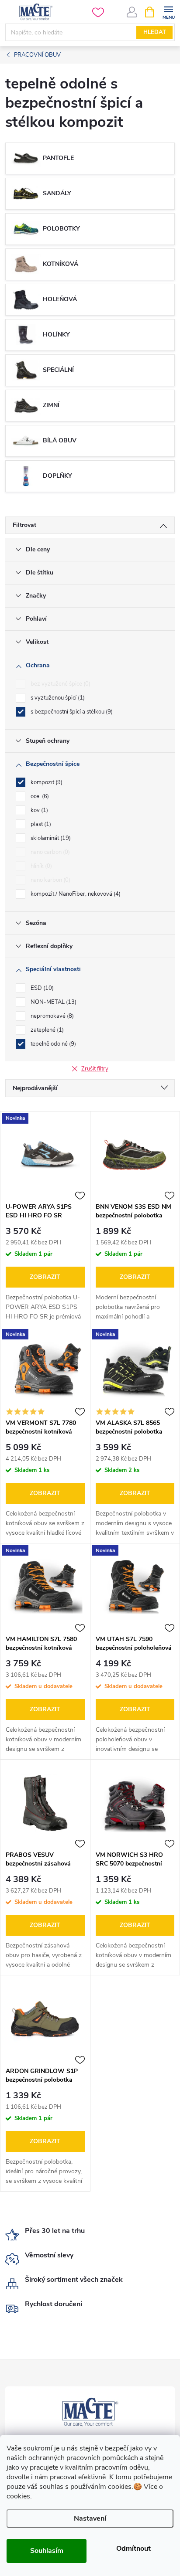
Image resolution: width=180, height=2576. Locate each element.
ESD (41, 988)
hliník (40, 866)
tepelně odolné (52, 1044)
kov (38, 810)
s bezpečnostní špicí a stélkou (71, 712)
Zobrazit (45, 1277)
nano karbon (50, 880)
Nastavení (90, 2518)
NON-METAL (53, 1002)
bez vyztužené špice (60, 684)
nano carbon (49, 852)
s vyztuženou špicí (57, 698)
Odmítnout (133, 2549)
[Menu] (168, 12)
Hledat (155, 32)
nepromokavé (51, 1016)
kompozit (46, 782)
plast (40, 824)
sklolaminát (50, 838)
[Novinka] (45, 1155)
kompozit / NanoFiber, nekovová (75, 894)
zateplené (46, 1030)
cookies (18, 2496)
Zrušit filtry (95, 1069)
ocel (39, 796)
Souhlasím (47, 2551)
